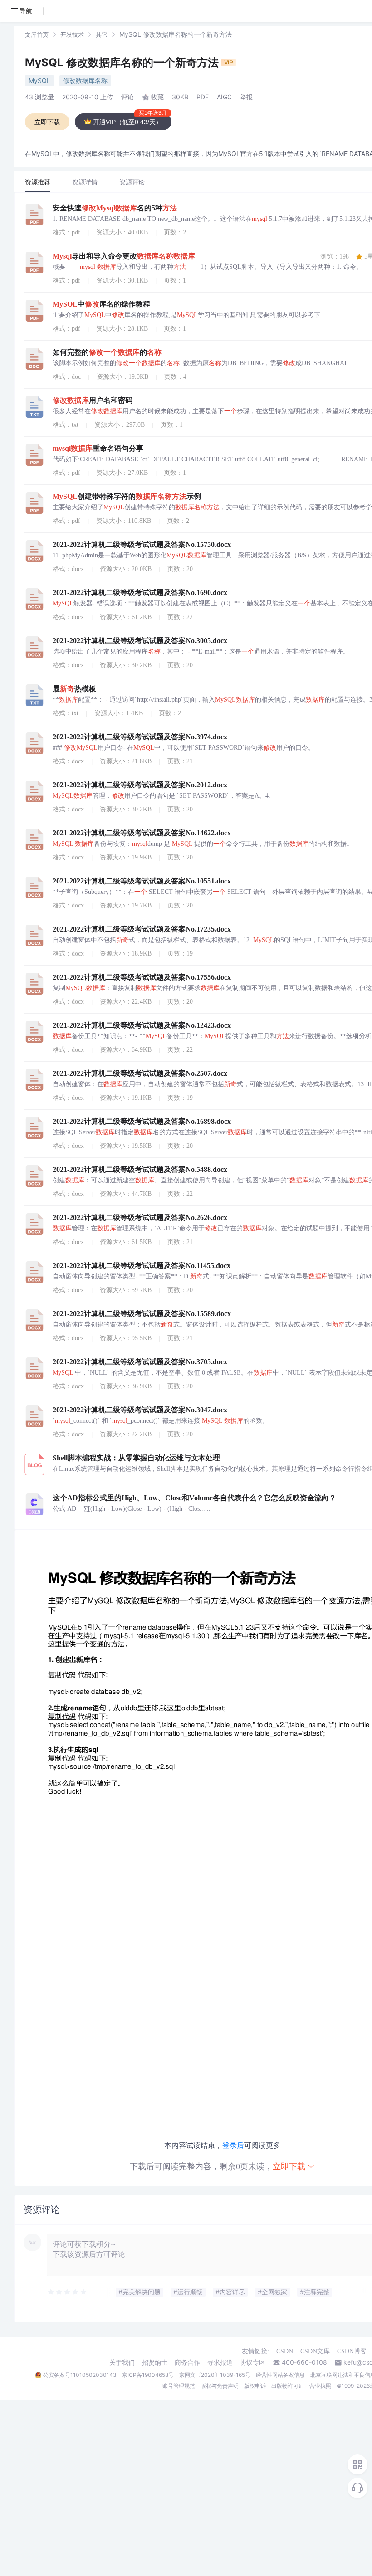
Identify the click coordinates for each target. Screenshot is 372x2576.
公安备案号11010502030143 (80, 2375)
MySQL (39, 80)
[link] (37, 34)
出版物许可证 (288, 2386)
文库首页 (37, 34)
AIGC (224, 97)
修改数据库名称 (85, 80)
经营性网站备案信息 (280, 2375)
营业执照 (320, 2386)
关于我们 (122, 2362)
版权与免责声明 (220, 2386)
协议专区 (253, 2362)
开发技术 (72, 34)
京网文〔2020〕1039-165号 (215, 2375)
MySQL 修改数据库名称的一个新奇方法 (123, 62)
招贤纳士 (155, 2362)
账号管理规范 (179, 2386)
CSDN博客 (352, 2351)
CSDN (285, 2351)
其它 (102, 34)
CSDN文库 (315, 2351)
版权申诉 (255, 2386)
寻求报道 (220, 2362)
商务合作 (187, 2362)
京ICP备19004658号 (148, 2375)
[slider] (68, 2292)
